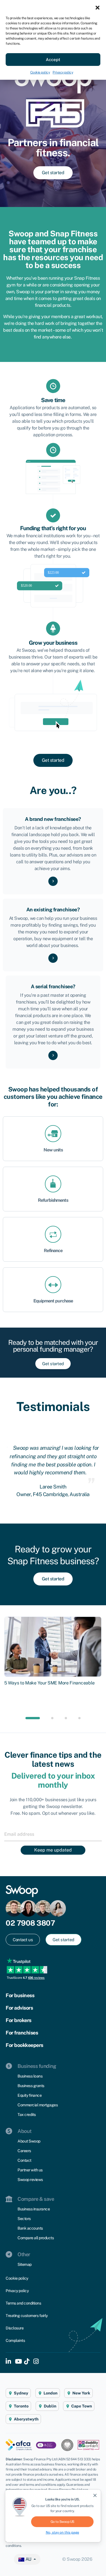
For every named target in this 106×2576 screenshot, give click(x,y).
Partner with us (30, 2170)
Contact (24, 2160)
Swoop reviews (30, 2180)
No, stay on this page (62, 2532)
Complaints (15, 2340)
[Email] (53, 1834)
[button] (98, 7)
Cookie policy (40, 72)
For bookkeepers (24, 2045)
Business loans (30, 2076)
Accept (53, 60)
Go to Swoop (62, 2522)
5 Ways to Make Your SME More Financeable (49, 1683)
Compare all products (36, 2238)
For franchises (22, 2033)
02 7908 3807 (30, 1923)
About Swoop (29, 2141)
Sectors (24, 2219)
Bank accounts (30, 2228)
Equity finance (30, 2095)
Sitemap (25, 2264)
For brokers (19, 2020)
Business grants (31, 2086)
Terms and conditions (23, 2303)
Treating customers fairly (27, 2316)
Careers (24, 2151)
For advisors (19, 2008)
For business (20, 1995)
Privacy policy (63, 72)
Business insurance (34, 2209)
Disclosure (15, 2328)
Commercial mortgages (38, 2105)
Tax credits (27, 2115)
